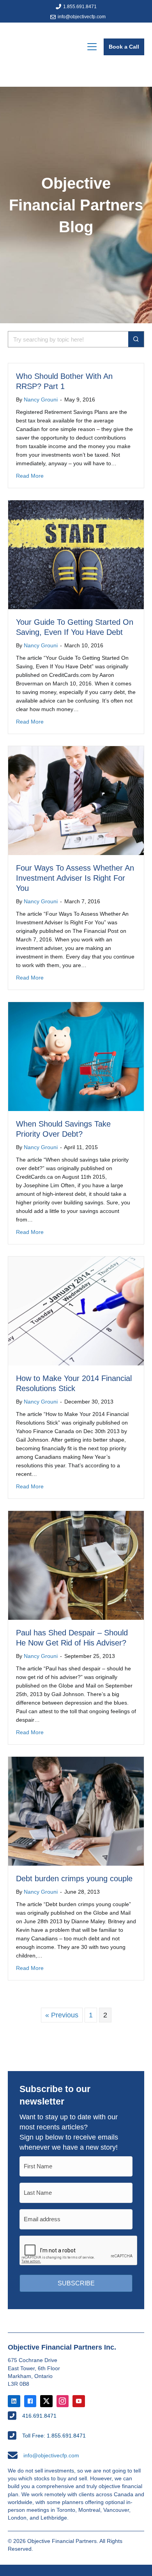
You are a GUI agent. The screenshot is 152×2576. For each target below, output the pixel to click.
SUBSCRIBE (76, 2283)
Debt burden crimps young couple (74, 1879)
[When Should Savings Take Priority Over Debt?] (76, 1056)
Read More (30, 476)
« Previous (62, 2015)
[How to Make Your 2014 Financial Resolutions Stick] (76, 1311)
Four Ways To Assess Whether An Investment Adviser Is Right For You (75, 878)
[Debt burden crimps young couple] (76, 1811)
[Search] (136, 339)
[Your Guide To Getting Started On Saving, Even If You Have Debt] (76, 554)
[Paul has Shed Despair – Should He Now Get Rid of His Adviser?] (76, 1565)
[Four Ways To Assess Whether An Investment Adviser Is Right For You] (76, 800)
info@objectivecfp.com (82, 17)
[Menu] (92, 47)
